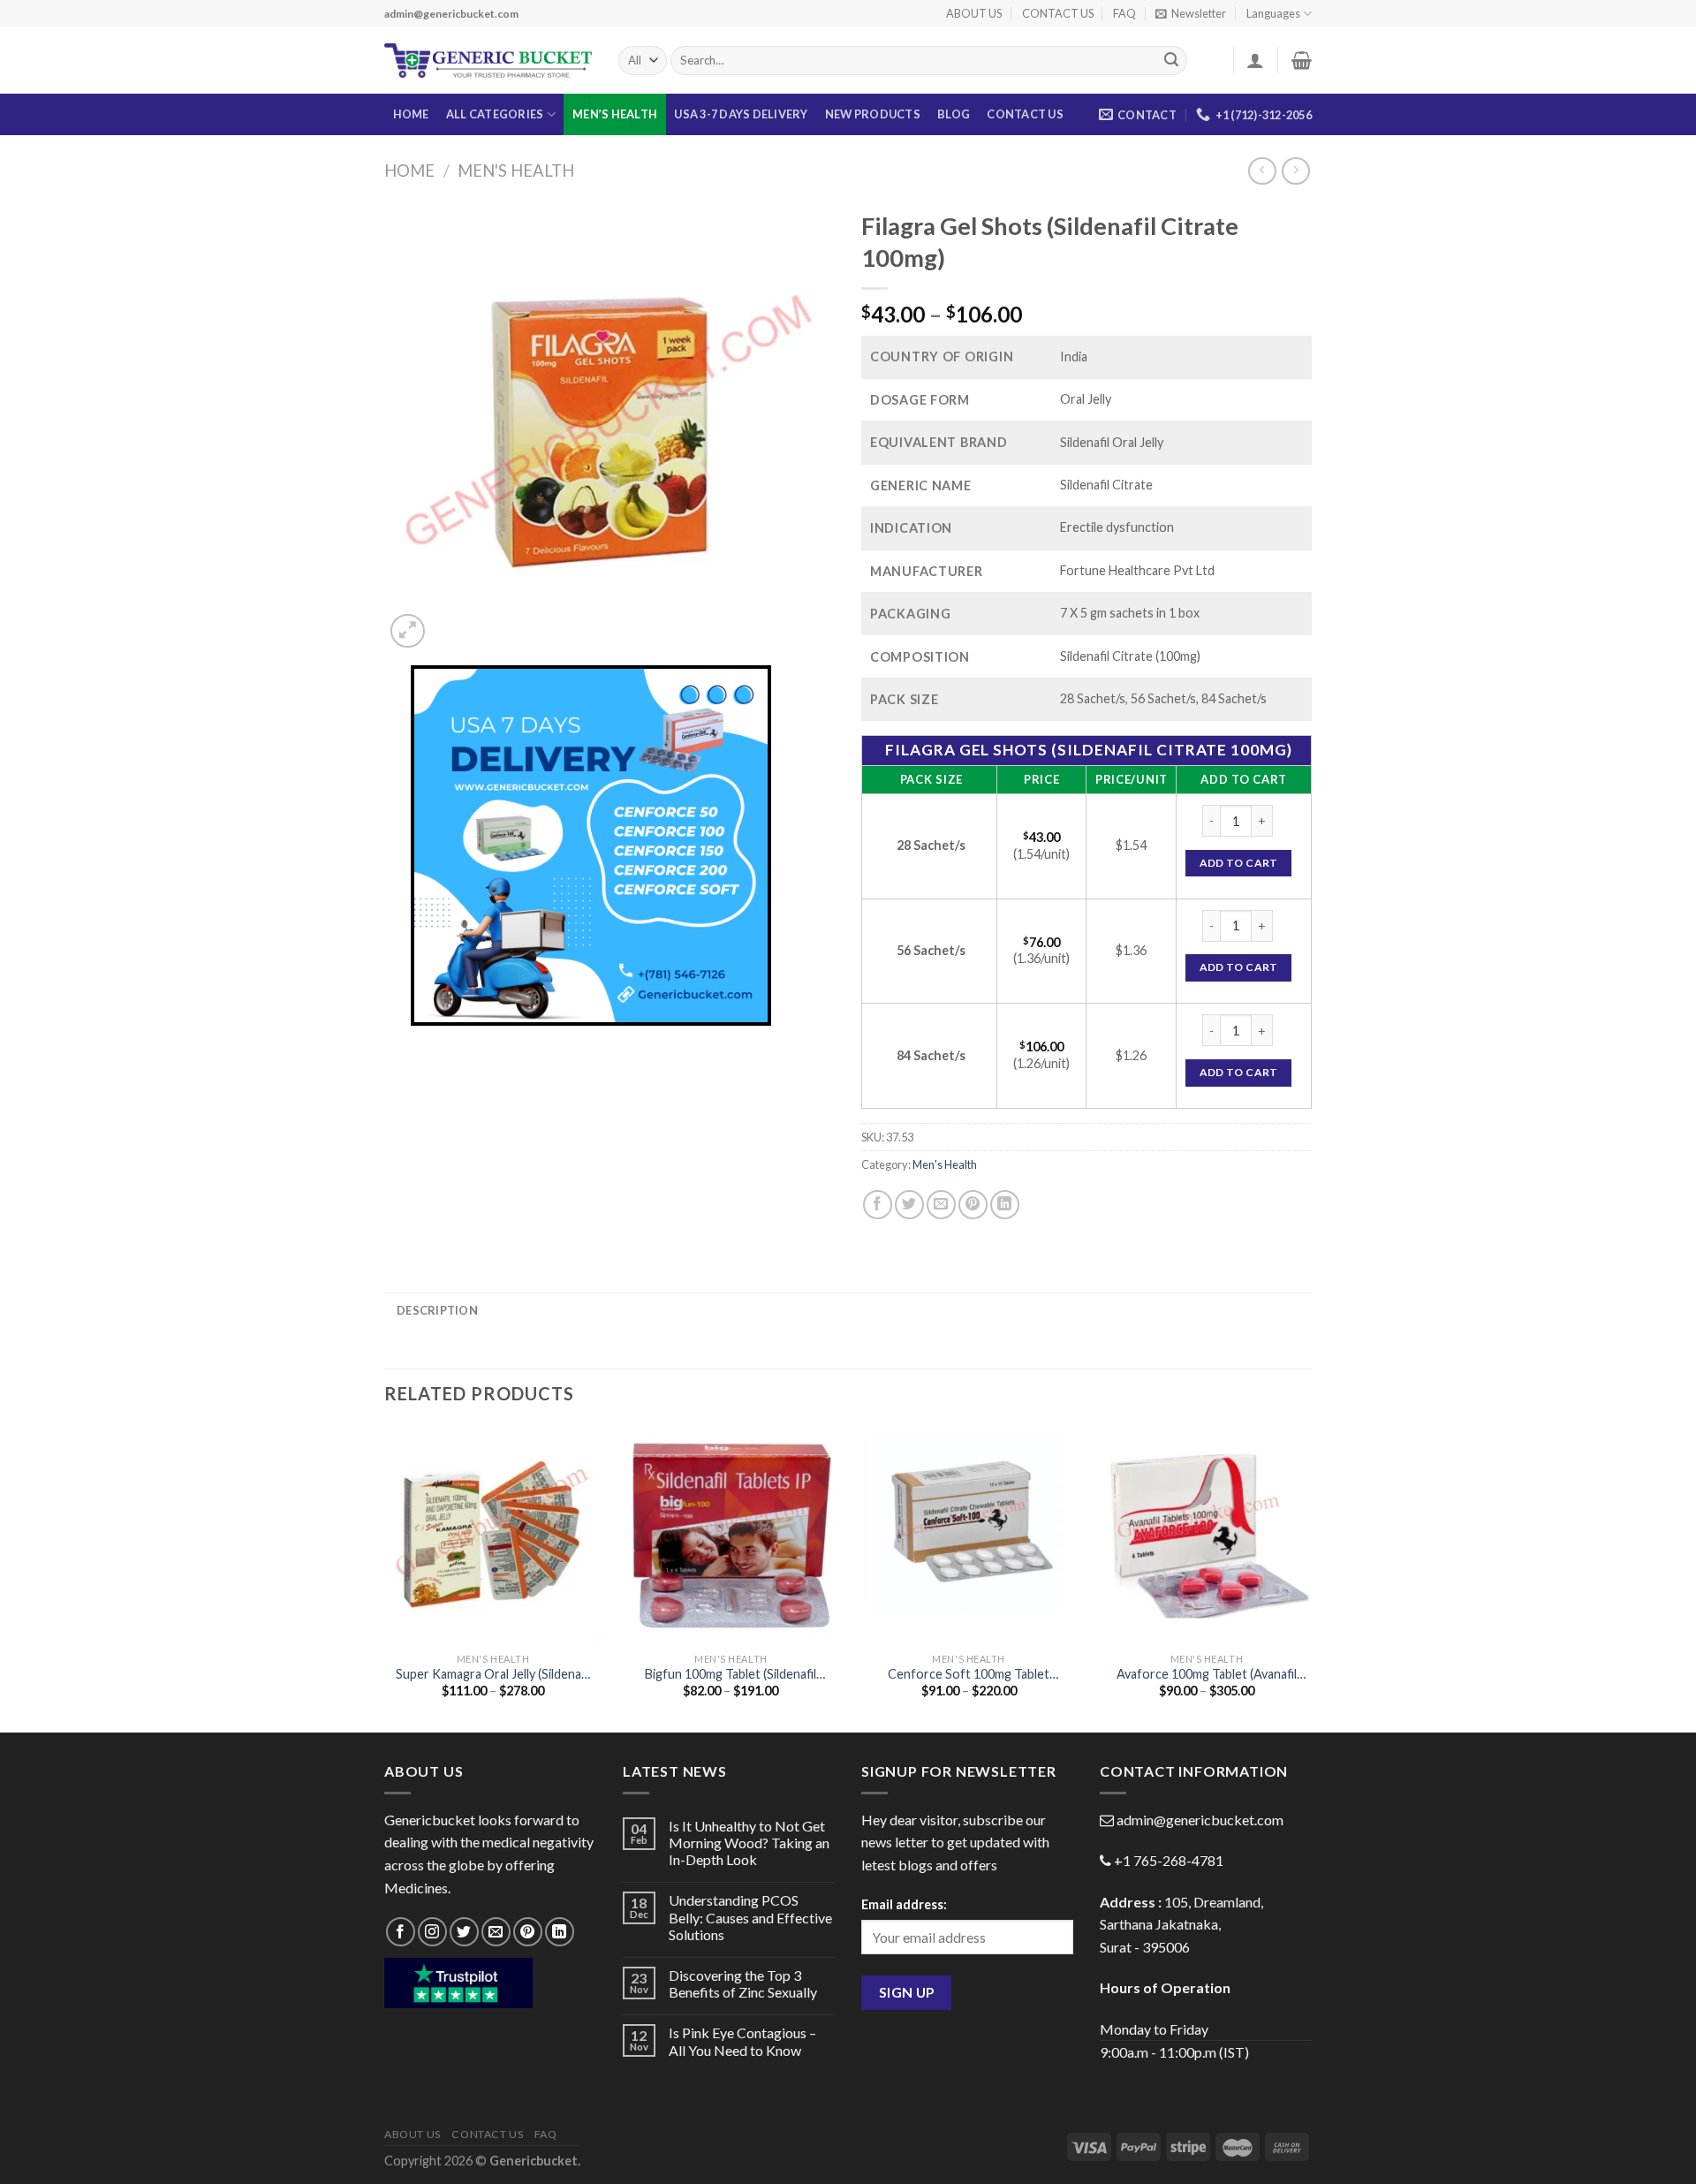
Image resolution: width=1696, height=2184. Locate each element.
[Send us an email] (496, 1932)
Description (437, 1310)
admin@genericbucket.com (1200, 1820)
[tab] (437, 1310)
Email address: (904, 1904)
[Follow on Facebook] (401, 1932)
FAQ (1124, 13)
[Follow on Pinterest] (528, 1932)
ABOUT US (974, 13)
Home (409, 171)
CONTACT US (1058, 13)
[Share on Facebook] (878, 1205)
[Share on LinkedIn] (1005, 1205)
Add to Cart (1239, 863)
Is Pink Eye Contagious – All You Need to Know (742, 2041)
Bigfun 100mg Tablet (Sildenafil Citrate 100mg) (731, 1675)
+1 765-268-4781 (1169, 1860)
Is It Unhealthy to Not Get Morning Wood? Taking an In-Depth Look (749, 1843)
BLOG (954, 114)
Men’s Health (615, 114)
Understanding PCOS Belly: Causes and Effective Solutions (750, 1917)
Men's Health (516, 171)
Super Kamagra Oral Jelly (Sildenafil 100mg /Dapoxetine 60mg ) (493, 1675)
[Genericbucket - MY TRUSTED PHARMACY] (488, 61)
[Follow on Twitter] (464, 1932)
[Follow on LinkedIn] (560, 1932)
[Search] (1171, 61)
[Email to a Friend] (941, 1205)
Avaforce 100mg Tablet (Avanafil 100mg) (1207, 1675)
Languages (1273, 13)
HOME (411, 114)
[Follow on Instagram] (432, 1932)
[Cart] (1302, 60)
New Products (873, 114)
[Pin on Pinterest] (973, 1205)
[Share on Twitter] (909, 1205)
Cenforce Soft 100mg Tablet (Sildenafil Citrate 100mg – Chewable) (969, 1675)
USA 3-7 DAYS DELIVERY (741, 114)
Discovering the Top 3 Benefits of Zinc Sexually (743, 1983)
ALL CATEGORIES (495, 114)
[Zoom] (408, 631)
